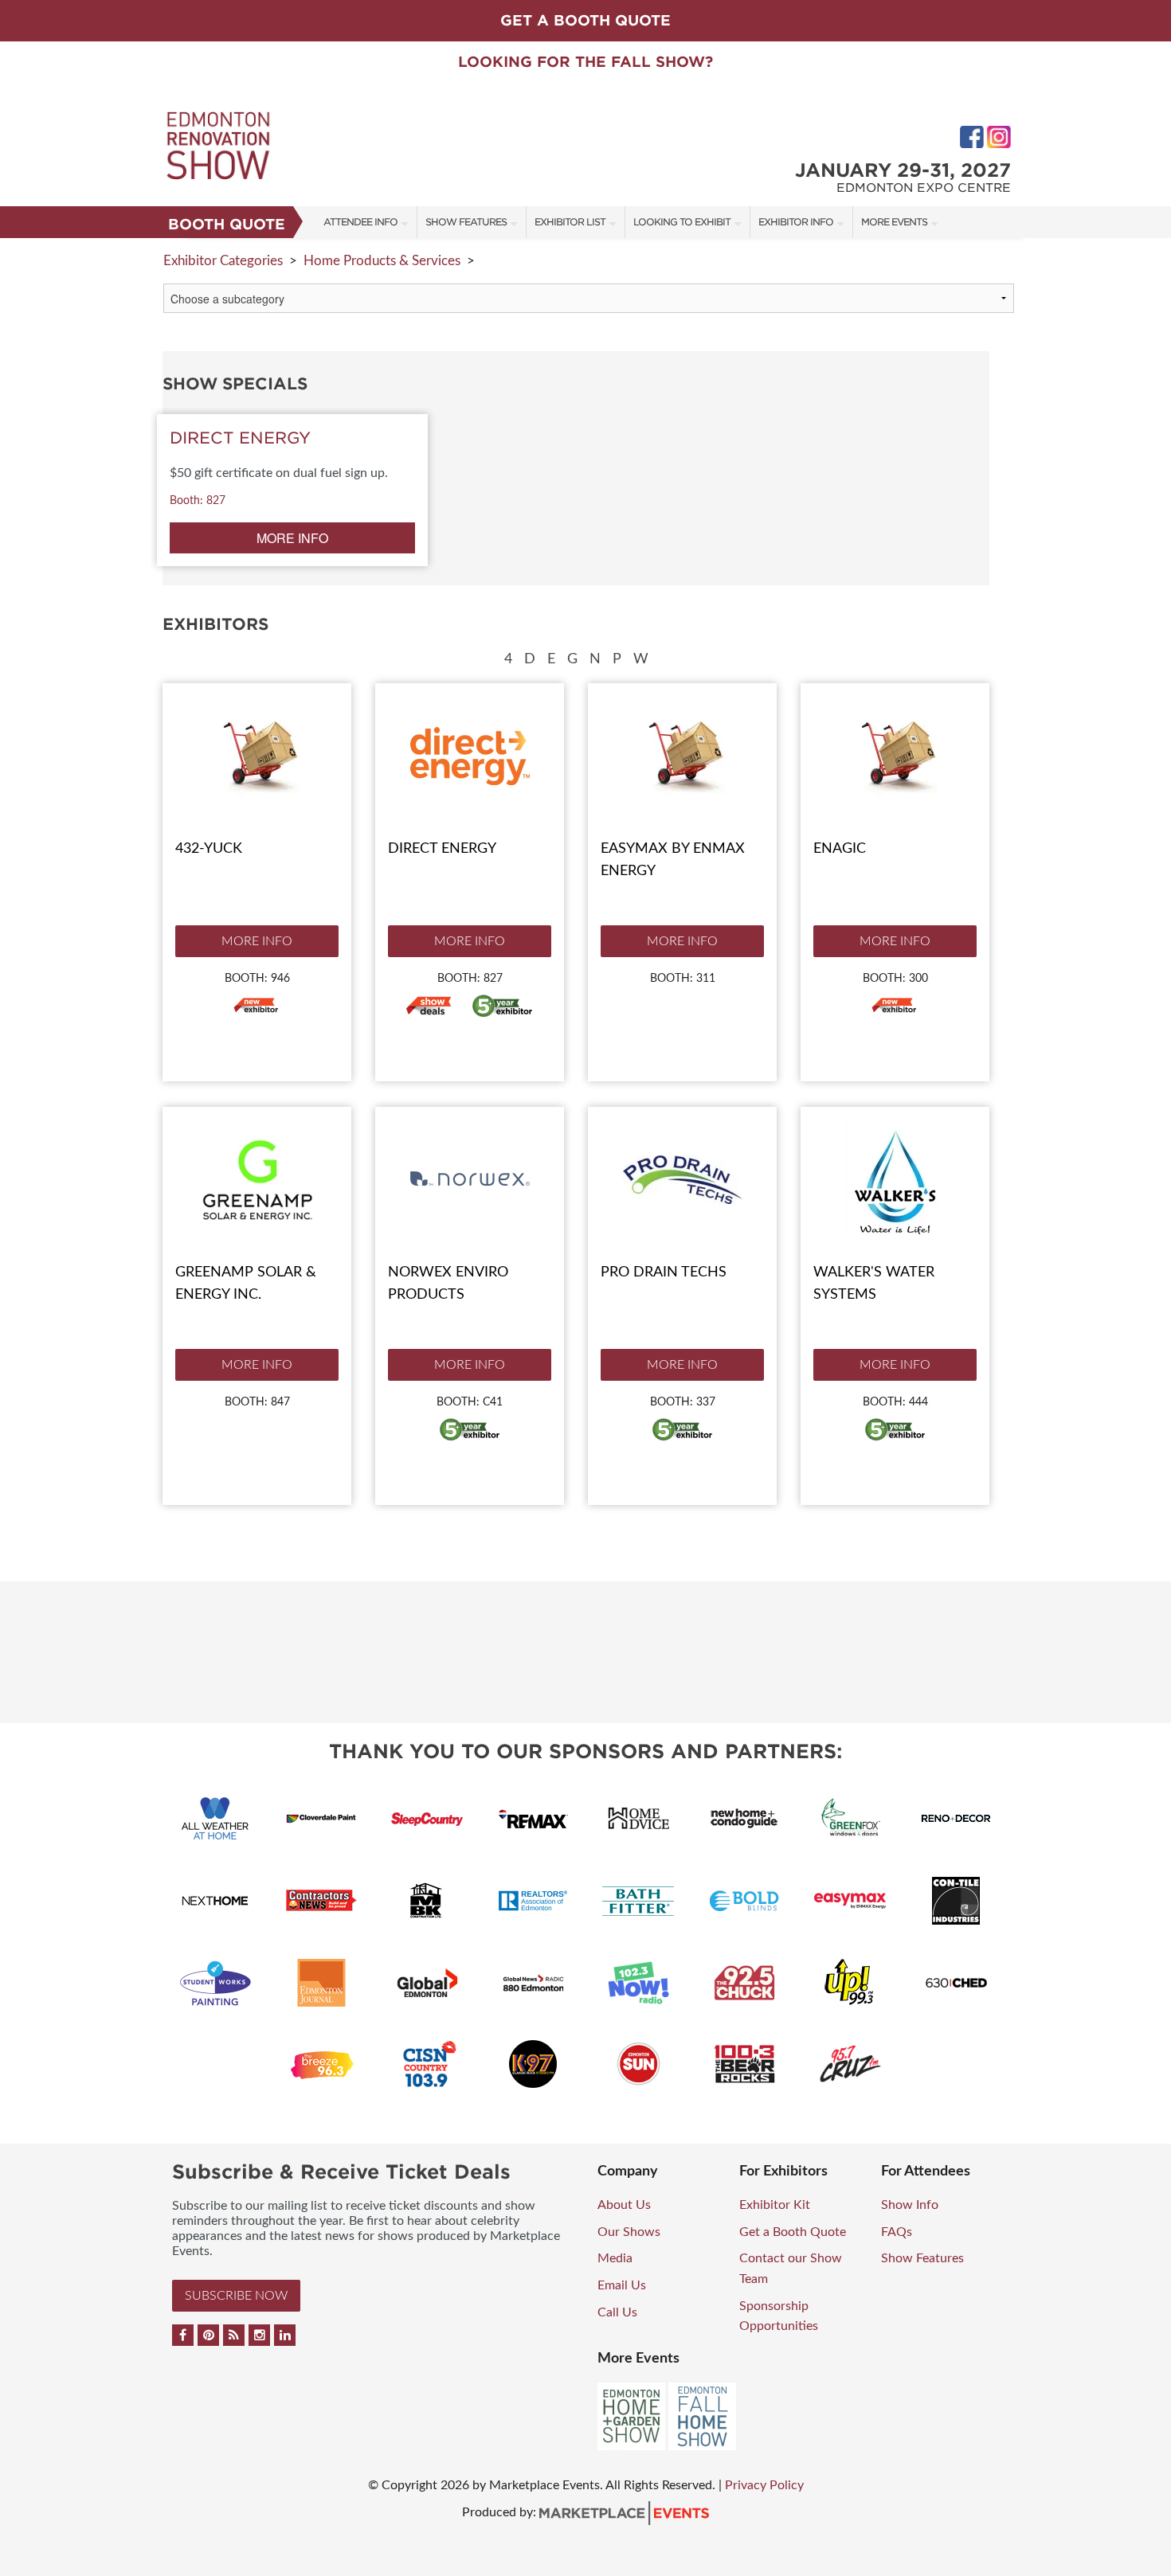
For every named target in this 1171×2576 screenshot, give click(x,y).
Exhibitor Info (796, 222)
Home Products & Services (382, 261)
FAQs (897, 2232)
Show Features (466, 222)
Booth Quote (227, 224)
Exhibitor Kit (775, 2205)
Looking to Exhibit (682, 222)
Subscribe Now (236, 2296)
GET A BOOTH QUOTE (585, 20)
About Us (624, 2205)
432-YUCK (209, 849)
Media (615, 2258)
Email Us (622, 2285)
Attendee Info (360, 222)
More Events (894, 222)
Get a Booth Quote (793, 2232)
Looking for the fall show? (585, 62)
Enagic (840, 849)
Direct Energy (442, 849)
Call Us (617, 2312)
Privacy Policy (764, 2485)
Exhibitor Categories (223, 261)
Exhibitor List (570, 222)
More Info (257, 941)
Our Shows (629, 2232)
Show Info (910, 2205)
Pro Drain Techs (664, 1272)
